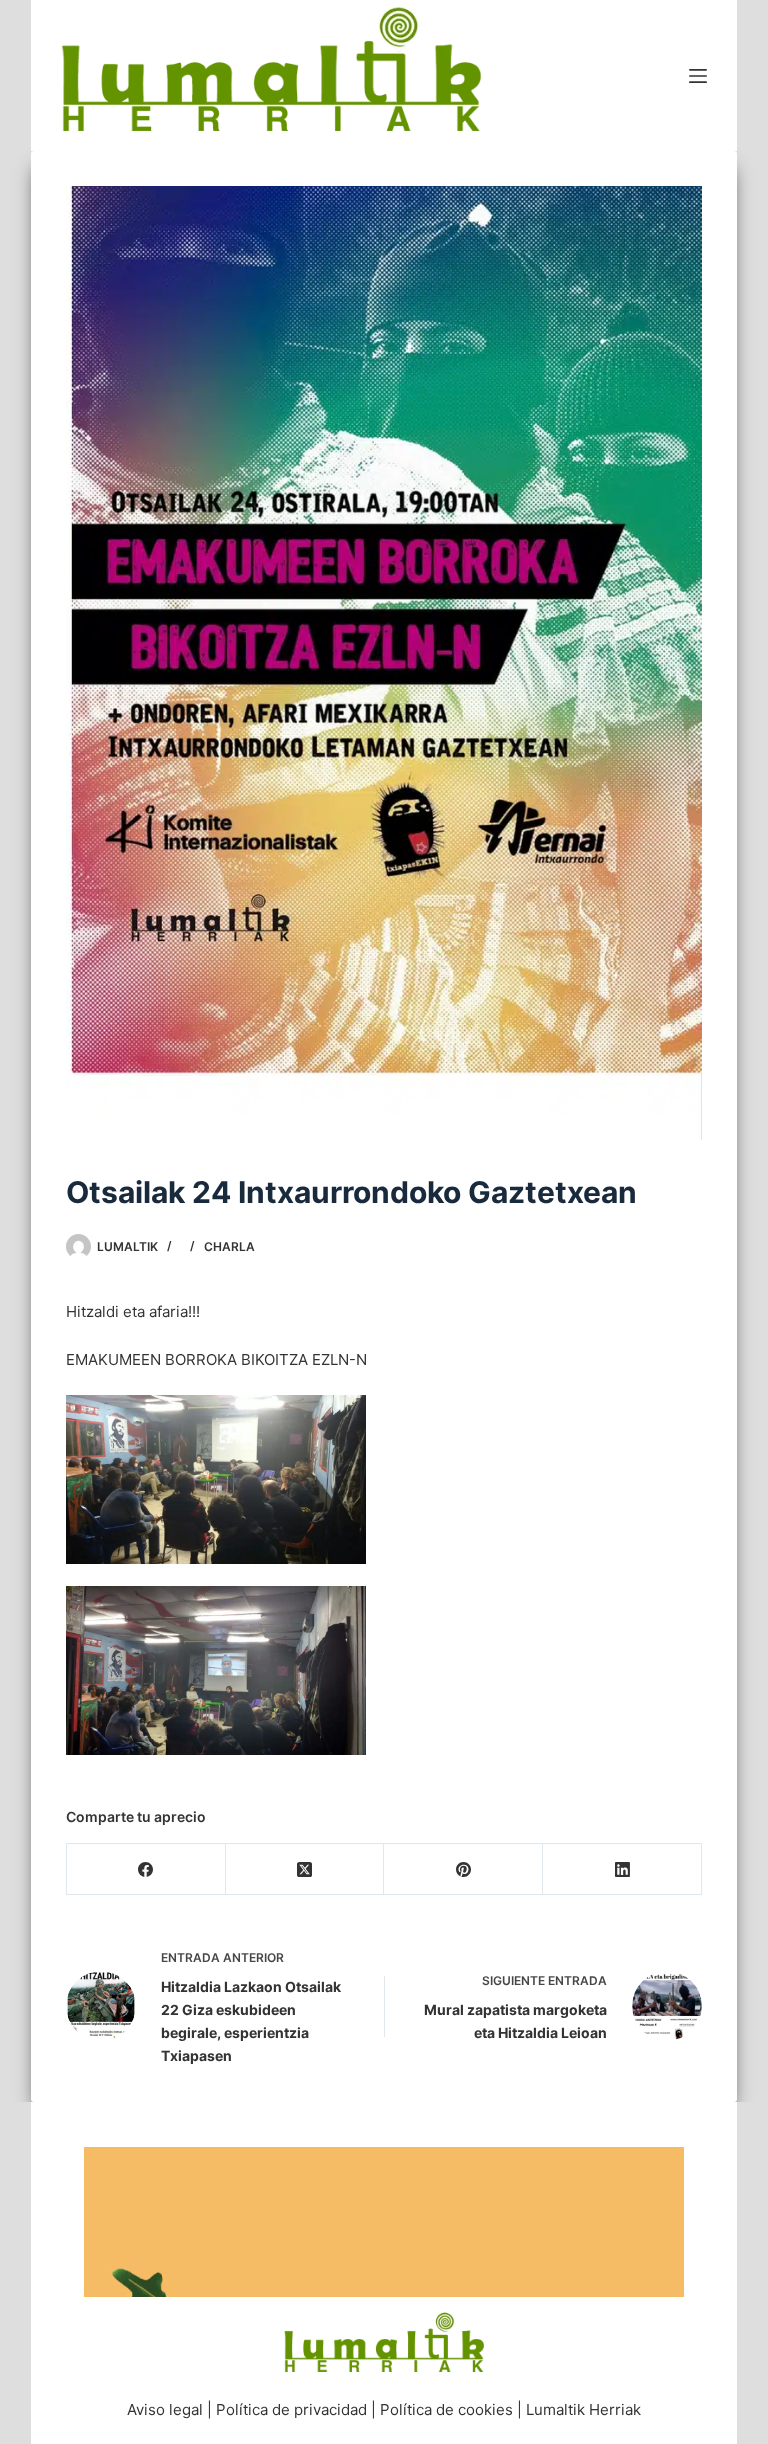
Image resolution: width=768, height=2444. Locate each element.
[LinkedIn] (622, 1869)
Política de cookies (446, 2409)
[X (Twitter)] (305, 1869)
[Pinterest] (463, 1869)
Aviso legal (165, 2409)
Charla (229, 1246)
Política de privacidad (291, 2409)
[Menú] (698, 76)
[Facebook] (146, 1869)
